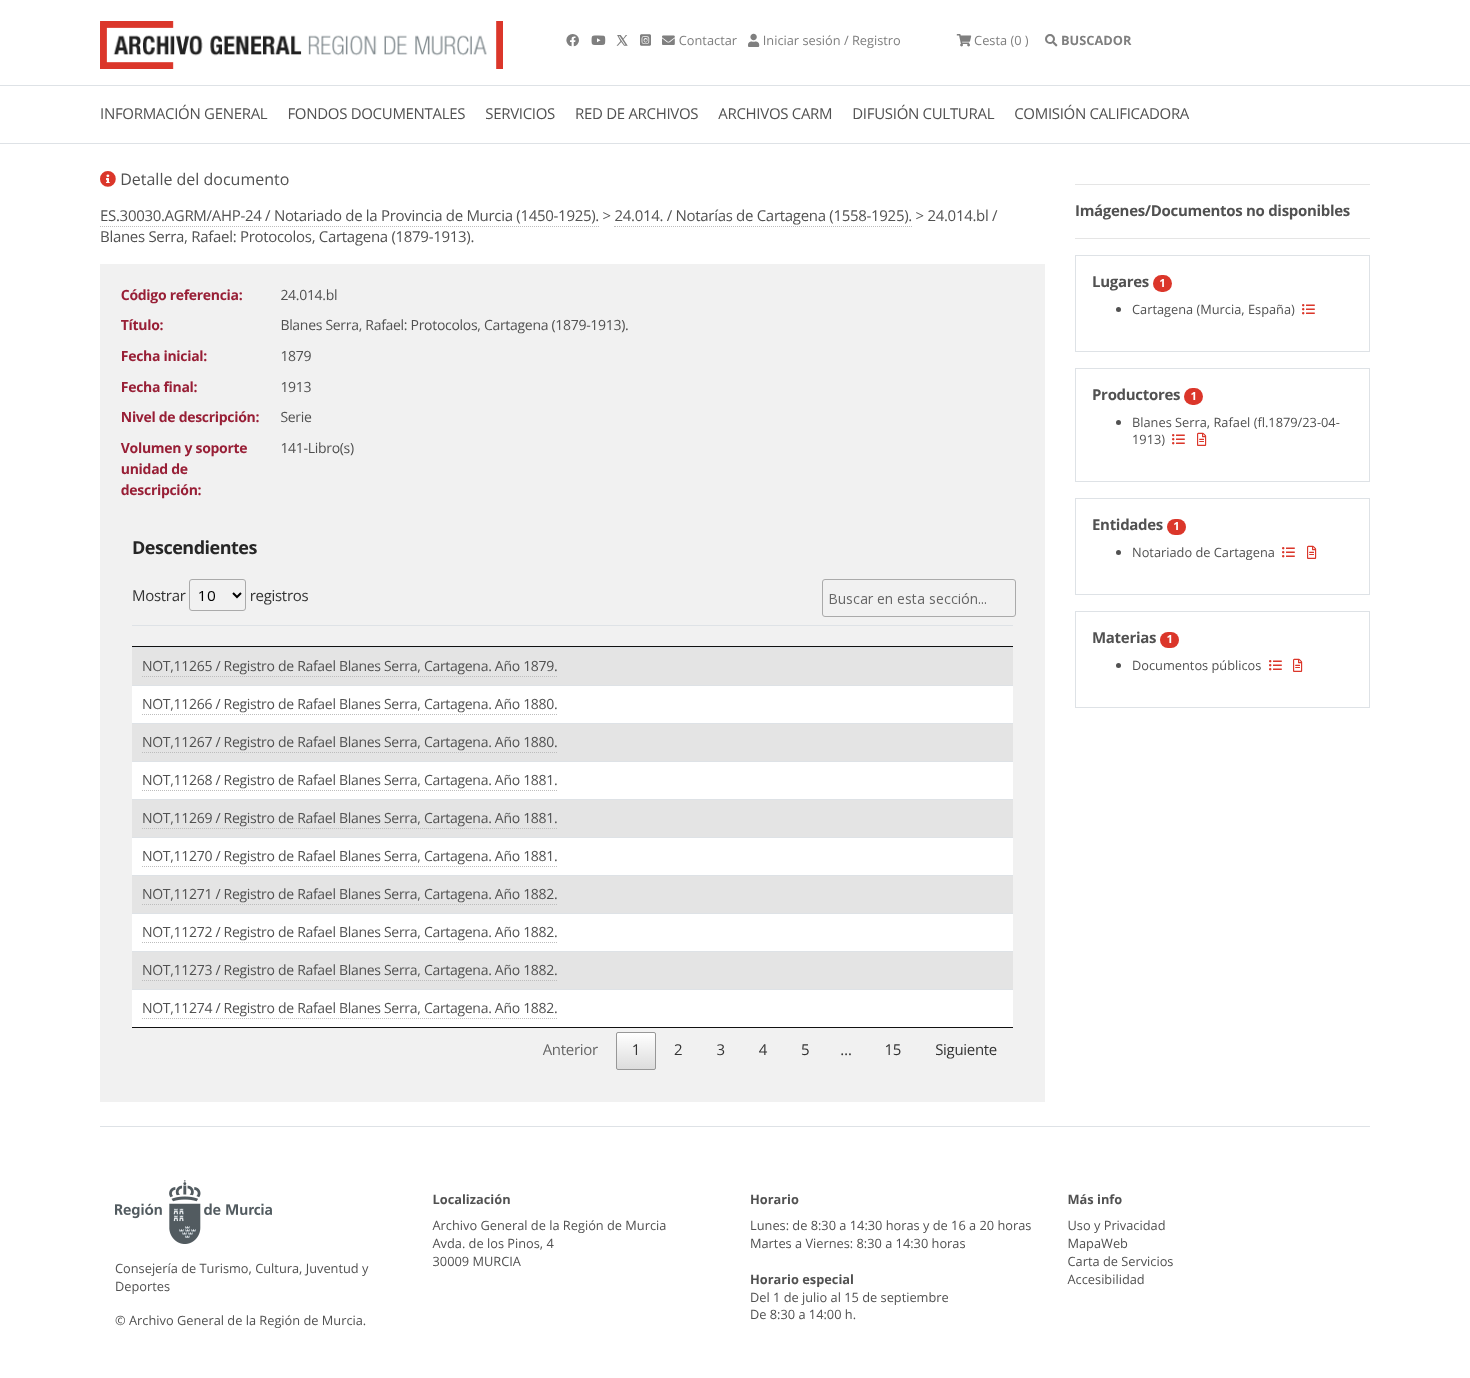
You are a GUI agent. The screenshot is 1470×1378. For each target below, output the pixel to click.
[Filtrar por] (1308, 309)
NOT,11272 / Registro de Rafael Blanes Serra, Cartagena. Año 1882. (349, 932)
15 (893, 1050)
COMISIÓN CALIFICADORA (1101, 114)
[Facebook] (574, 40)
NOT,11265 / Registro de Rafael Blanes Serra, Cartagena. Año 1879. (349, 666)
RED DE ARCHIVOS (636, 114)
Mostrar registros (220, 596)
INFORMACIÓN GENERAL (183, 114)
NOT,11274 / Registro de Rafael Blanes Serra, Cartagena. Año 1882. (349, 1008)
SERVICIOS (520, 114)
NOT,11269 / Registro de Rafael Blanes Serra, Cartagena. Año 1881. (349, 818)
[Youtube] (599, 40)
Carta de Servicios (1121, 1261)
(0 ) (1001, 40)
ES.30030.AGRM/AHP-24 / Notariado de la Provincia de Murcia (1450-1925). (349, 216)
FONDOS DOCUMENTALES (376, 114)
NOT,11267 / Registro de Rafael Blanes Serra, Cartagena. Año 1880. (349, 742)
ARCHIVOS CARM (775, 114)
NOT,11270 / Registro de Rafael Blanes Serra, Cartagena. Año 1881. (349, 856)
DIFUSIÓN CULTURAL (923, 114)
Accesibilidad (1106, 1279)
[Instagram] (647, 40)
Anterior (570, 1050)
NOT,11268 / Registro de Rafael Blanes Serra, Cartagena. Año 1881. (349, 780)
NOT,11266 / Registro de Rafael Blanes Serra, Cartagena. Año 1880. (349, 704)
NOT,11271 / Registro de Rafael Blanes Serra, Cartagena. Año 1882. (349, 894)
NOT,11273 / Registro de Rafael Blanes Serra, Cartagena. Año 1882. (349, 970)
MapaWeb (1098, 1243)
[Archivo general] (301, 41)
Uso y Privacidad (1117, 1225)
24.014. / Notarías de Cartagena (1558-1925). (762, 216)
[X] (624, 40)
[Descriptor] (1202, 439)
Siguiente (966, 1050)
